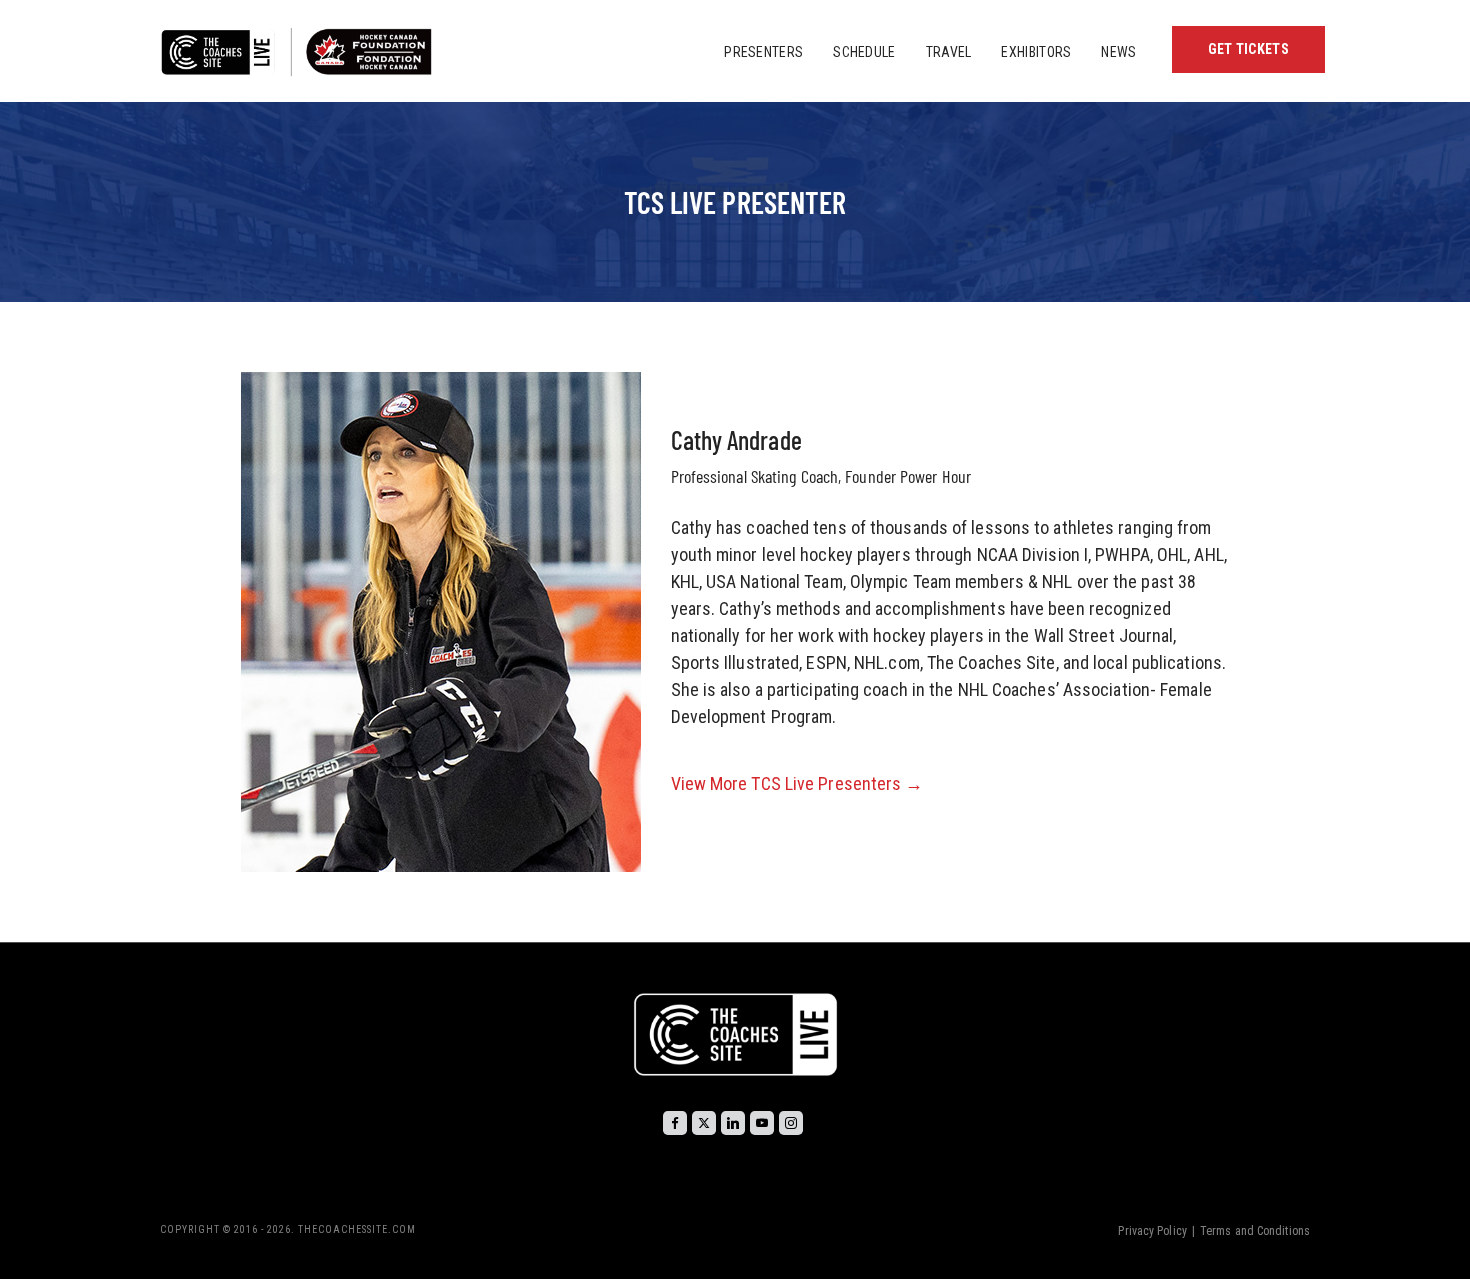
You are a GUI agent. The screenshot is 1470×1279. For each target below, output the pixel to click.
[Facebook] (675, 1123)
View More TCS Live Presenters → (797, 783)
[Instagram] (791, 1123)
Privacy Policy (1152, 1231)
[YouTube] (762, 1123)
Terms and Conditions (1255, 1231)
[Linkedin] (733, 1123)
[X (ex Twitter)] (704, 1123)
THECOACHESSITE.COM (357, 1229)
